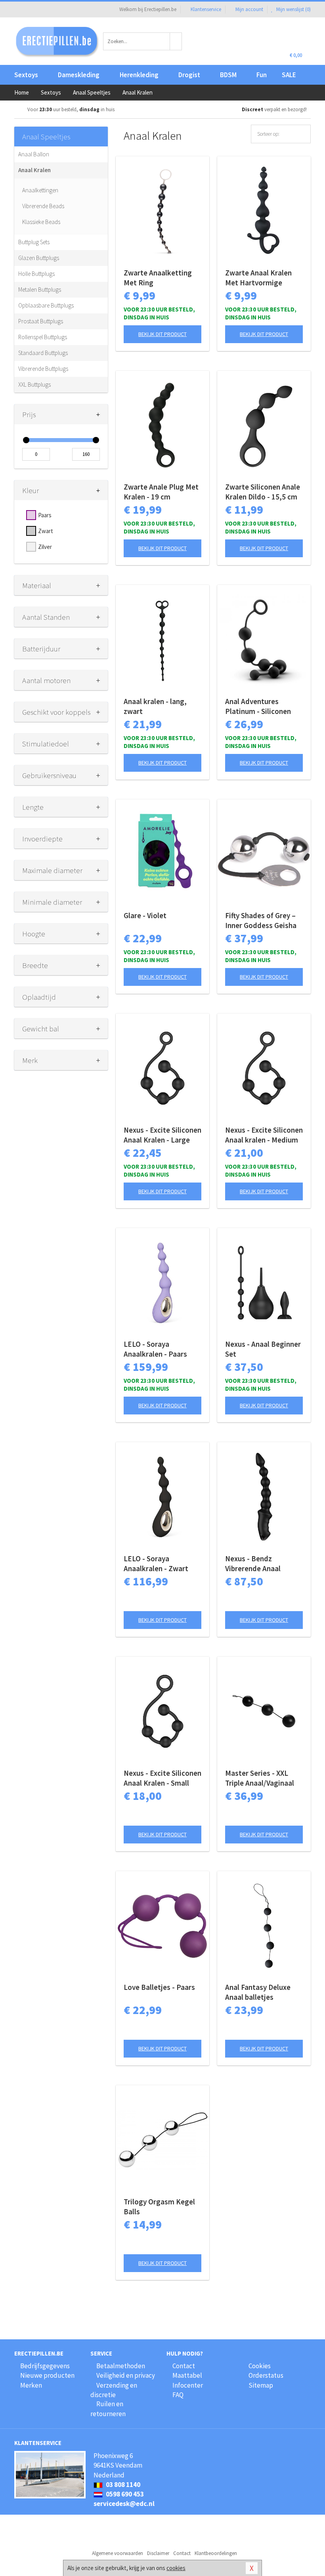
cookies (176, 2568)
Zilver (45, 547)
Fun (262, 75)
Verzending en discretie (114, 2390)
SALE (289, 75)
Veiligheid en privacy (126, 2375)
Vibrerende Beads (43, 206)
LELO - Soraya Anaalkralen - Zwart (156, 1563)
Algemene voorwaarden (118, 2553)
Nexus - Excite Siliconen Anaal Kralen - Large (162, 1135)
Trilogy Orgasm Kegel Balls (159, 2207)
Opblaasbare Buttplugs (46, 305)
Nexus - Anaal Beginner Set (263, 1349)
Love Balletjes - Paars (159, 1987)
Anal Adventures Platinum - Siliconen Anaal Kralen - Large (258, 706)
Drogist (189, 75)
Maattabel (187, 2375)
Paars (45, 515)
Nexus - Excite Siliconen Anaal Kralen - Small (162, 1778)
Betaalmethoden (121, 2366)
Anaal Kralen (34, 170)
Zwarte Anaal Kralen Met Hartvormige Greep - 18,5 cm (258, 278)
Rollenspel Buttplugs (43, 337)
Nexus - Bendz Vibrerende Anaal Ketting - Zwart (253, 1564)
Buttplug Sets (34, 242)
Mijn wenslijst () (293, 9)
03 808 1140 (122, 2485)
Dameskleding (79, 75)
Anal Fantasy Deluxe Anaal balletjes (258, 1992)
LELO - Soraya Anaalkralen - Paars (155, 1349)
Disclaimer (158, 2553)
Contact (184, 2366)
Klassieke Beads (41, 222)
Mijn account (249, 9)
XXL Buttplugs (34, 384)
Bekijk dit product (162, 334)
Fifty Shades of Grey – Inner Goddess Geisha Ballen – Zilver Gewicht (263, 921)
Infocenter (188, 2385)
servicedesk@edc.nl (124, 2504)
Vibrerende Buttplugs (43, 369)
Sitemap (261, 2385)
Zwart (46, 531)
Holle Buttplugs (36, 274)
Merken (31, 2385)
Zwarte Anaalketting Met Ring (158, 278)
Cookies (260, 2366)
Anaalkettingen (40, 190)
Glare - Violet (145, 915)
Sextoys (26, 75)
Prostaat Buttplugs (41, 321)
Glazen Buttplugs (39, 258)
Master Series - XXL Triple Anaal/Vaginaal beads (260, 1778)
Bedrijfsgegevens (45, 2366)
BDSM (228, 75)
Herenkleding (139, 75)
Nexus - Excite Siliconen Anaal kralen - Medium (264, 1135)
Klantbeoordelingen (216, 2553)
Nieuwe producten (47, 2375)
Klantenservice (206, 9)
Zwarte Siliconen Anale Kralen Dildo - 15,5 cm (263, 492)
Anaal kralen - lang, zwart (155, 706)
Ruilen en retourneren (108, 2409)
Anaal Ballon (34, 154)
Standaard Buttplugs (43, 353)
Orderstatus (266, 2375)
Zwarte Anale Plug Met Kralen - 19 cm (161, 492)
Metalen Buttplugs (40, 289)
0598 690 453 (124, 2494)
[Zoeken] (176, 41)
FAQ (178, 2395)
